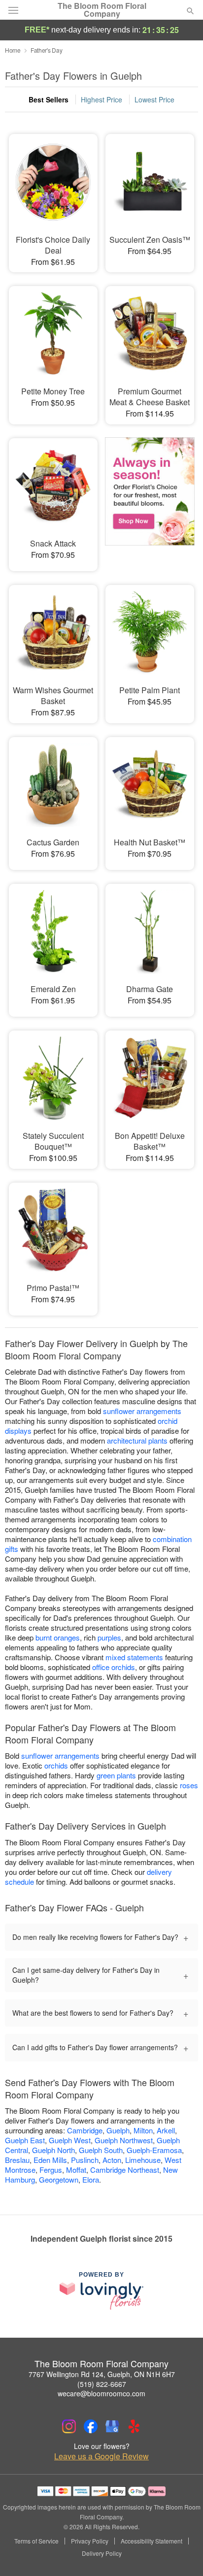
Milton (143, 2130)
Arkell (166, 2130)
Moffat (76, 2170)
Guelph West (70, 2140)
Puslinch (85, 2160)
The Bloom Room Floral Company (102, 10)
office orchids (114, 1667)
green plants (116, 1775)
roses (189, 1785)
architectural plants (137, 1440)
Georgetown (59, 2179)
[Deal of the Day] (150, 498)
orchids (56, 1765)
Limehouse (143, 2160)
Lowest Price (154, 99)
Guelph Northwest (124, 2140)
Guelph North (53, 2150)
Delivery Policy (102, 2553)
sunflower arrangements (142, 1411)
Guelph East (25, 2140)
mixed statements (134, 1657)
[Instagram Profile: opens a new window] (69, 2426)
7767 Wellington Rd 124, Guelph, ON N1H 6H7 (102, 2374)
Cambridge (85, 2130)
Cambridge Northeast (125, 2170)
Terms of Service (36, 2541)
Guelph (118, 2130)
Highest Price (101, 99)
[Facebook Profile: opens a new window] (91, 2426)
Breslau (17, 2160)
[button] (182, 2554)
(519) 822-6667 (102, 2384)
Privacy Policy (90, 2541)
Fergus (51, 2170)
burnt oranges (58, 1637)
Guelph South (101, 2150)
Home (13, 50)
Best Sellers (49, 99)
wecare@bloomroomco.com (101, 2393)
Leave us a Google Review (101, 2456)
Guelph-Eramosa (154, 2150)
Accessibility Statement (152, 2541)
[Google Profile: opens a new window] (112, 2426)
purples (109, 1637)
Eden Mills (50, 2160)
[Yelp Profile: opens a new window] (134, 2426)
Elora (91, 2179)
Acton (112, 2160)
